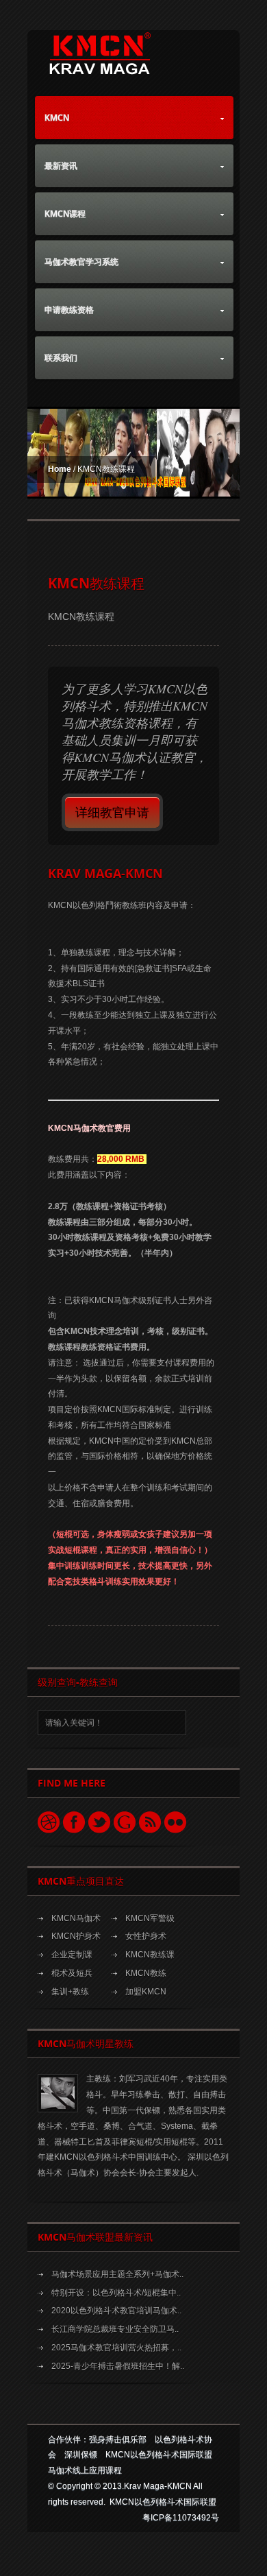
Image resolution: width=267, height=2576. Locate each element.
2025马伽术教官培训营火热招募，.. (116, 2348)
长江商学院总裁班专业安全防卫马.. (115, 2329)
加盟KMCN (146, 1992)
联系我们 (61, 358)
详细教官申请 (112, 812)
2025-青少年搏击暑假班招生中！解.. (118, 2366)
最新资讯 (61, 166)
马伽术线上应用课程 (85, 2470)
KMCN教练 (146, 1973)
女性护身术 (146, 1936)
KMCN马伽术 (76, 1918)
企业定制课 (72, 1955)
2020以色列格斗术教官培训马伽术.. (116, 2311)
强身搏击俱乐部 (118, 2440)
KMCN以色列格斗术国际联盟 (159, 2455)
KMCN (57, 118)
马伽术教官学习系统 (81, 262)
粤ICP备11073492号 (181, 2518)
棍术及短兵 (72, 1973)
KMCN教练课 (150, 1955)
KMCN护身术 (76, 1936)
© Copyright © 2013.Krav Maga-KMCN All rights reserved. (132, 2494)
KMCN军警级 (150, 1918)
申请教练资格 (69, 310)
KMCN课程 (65, 214)
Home (60, 469)
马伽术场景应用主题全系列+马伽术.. (117, 2274)
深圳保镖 (81, 2455)
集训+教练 (70, 1992)
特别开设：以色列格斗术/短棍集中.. (116, 2293)
